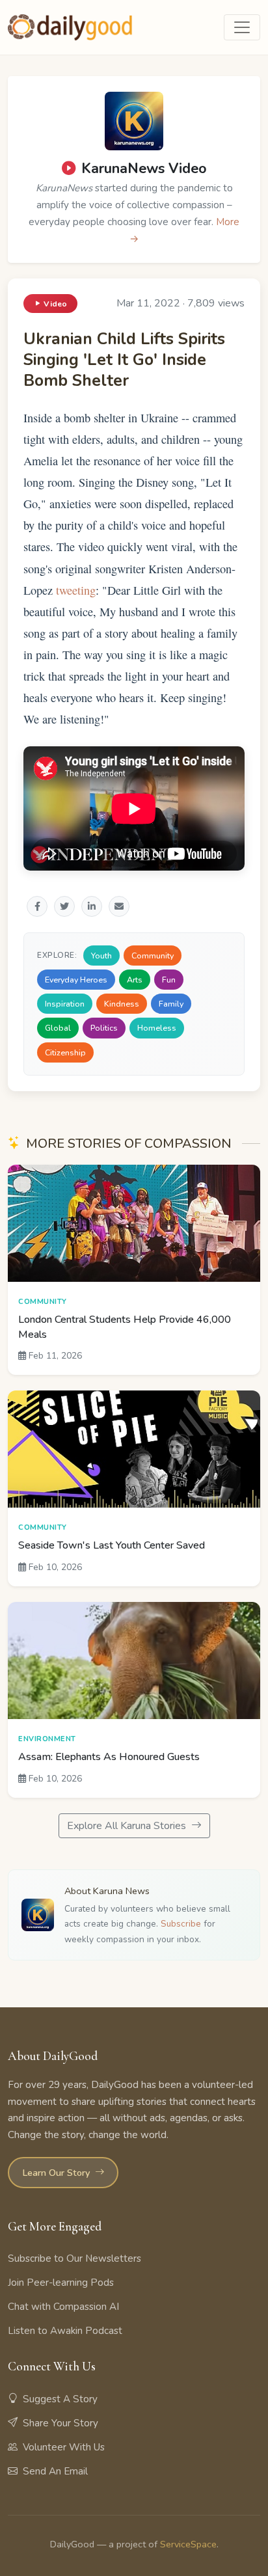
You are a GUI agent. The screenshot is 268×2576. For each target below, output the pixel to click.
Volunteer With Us (64, 2447)
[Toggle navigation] (242, 27)
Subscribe (181, 1924)
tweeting (76, 590)
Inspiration (65, 1004)
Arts (135, 980)
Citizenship (65, 1052)
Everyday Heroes (76, 980)
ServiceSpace (188, 2544)
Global (58, 1028)
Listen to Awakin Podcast (65, 2331)
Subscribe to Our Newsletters (74, 2258)
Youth (101, 956)
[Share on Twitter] (64, 906)
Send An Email (55, 2471)
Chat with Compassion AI (63, 2307)
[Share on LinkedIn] (92, 906)
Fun (169, 980)
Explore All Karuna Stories (128, 1826)
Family (171, 1004)
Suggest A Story (60, 2399)
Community (153, 956)
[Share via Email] (119, 906)
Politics (104, 1028)
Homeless (157, 1028)
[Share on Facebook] (37, 906)
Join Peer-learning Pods (61, 2283)
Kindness (122, 1004)
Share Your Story (60, 2423)
